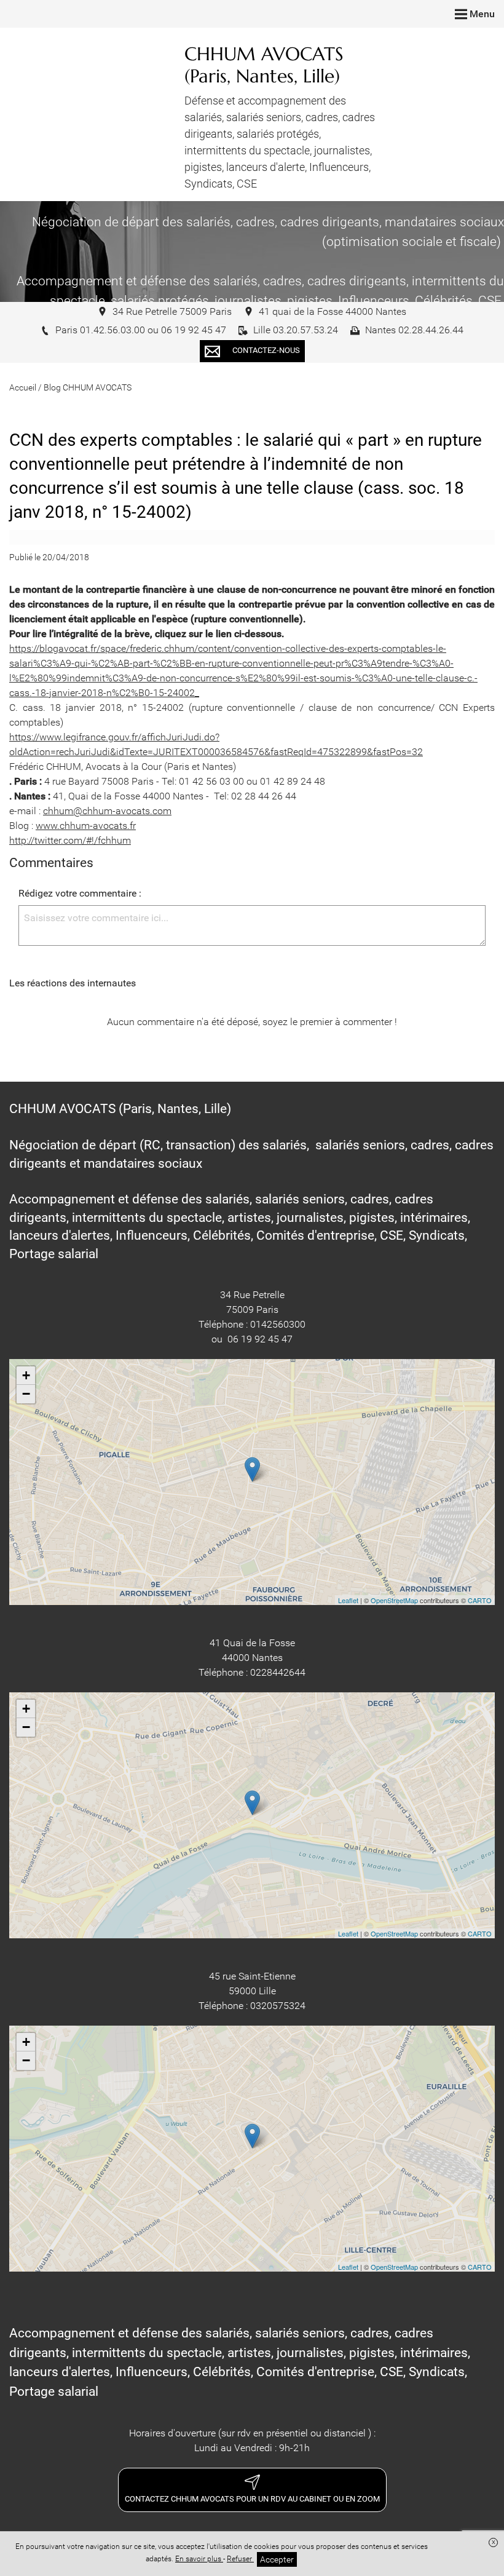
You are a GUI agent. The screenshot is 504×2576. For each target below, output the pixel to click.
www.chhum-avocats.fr (86, 826)
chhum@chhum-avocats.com (107, 811)
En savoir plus (199, 2559)
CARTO (480, 1600)
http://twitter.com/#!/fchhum (70, 840)
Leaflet (348, 1600)
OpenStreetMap (394, 1600)
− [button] (26, 1394)
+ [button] (26, 1375)
